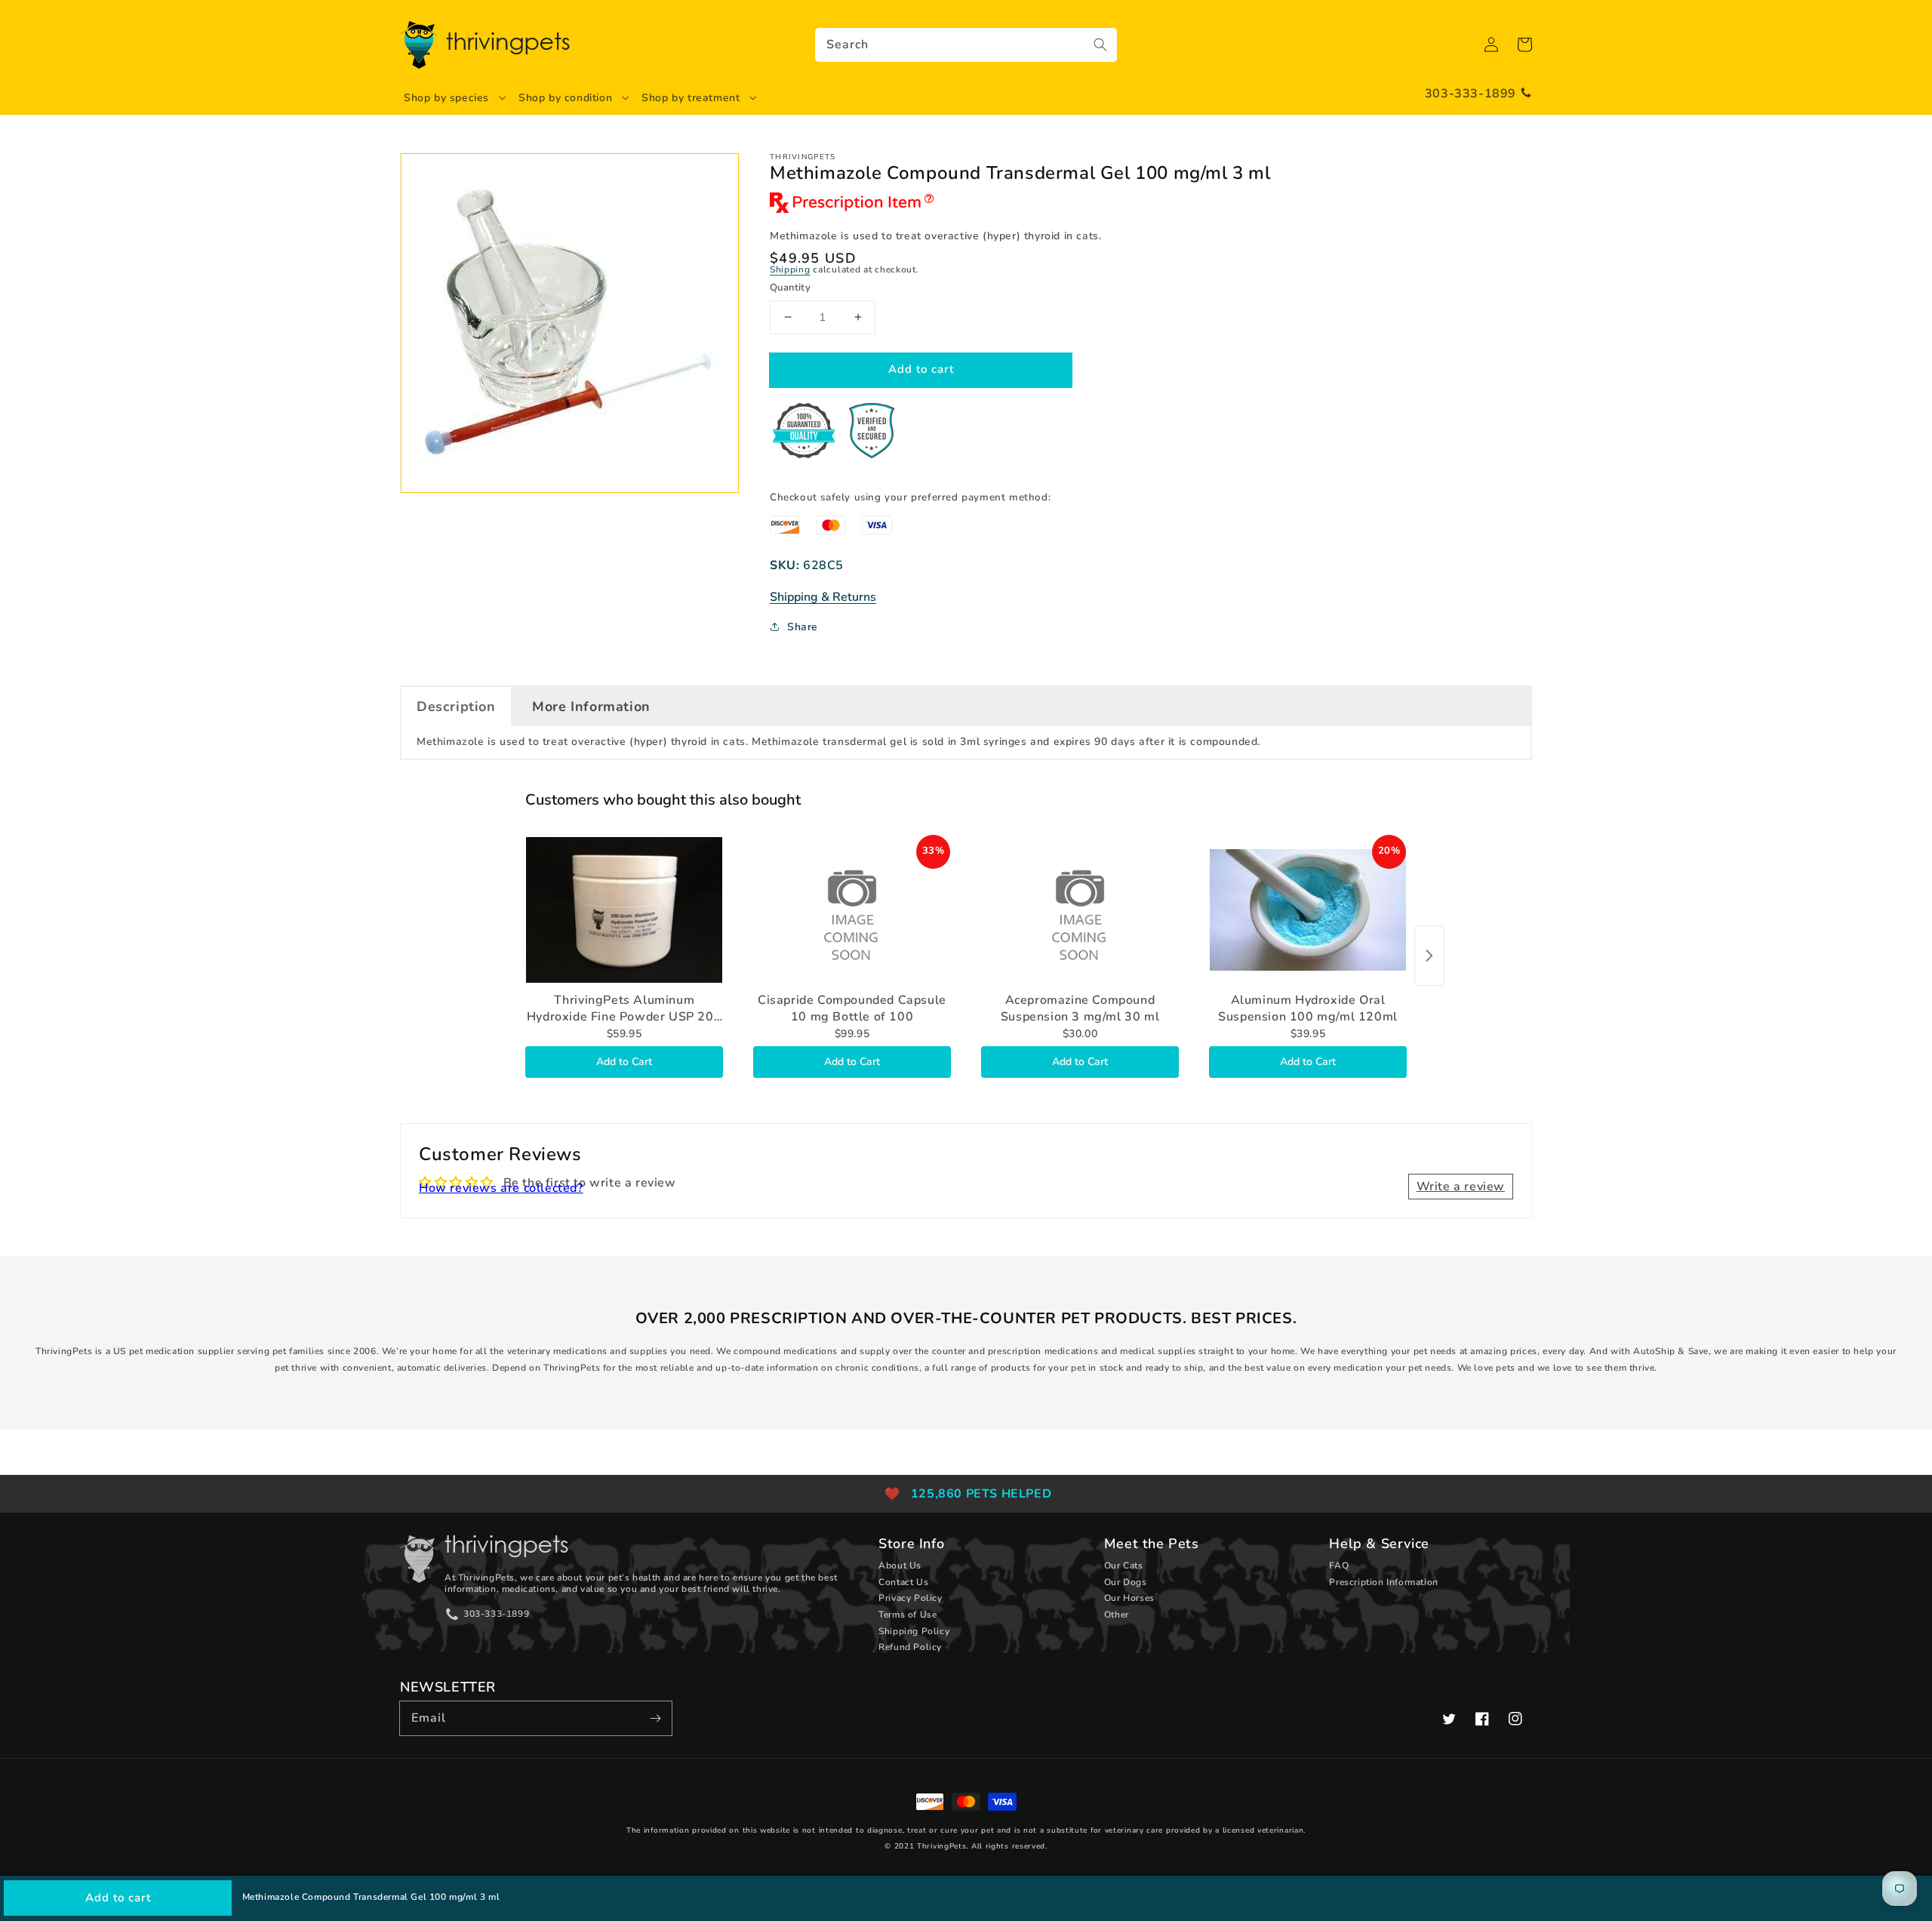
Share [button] (803, 627)
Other (1117, 1615)
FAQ (1339, 1565)
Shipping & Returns (823, 597)
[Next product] (1429, 956)
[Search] (1100, 45)
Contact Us (903, 1582)
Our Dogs (1126, 1582)
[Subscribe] (655, 1718)
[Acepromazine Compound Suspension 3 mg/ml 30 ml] (1080, 910)
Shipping (790, 269)
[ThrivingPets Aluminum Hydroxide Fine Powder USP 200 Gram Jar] (624, 910)
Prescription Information (1383, 1582)
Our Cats (1124, 1565)
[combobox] (966, 45)
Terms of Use (908, 1615)
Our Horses (1129, 1598)
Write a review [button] (1461, 1187)
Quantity (790, 288)
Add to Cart (624, 1062)
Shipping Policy (914, 1631)
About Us (900, 1565)
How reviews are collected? (501, 1188)
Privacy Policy (910, 1598)
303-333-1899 (1471, 94)
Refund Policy (910, 1647)
